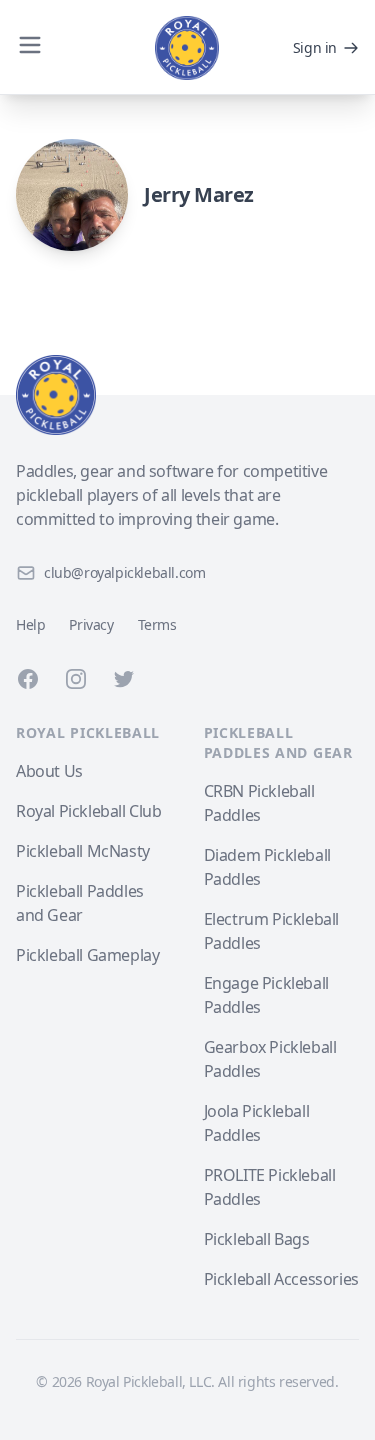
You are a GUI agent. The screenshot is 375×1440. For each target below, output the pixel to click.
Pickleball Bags (257, 1239)
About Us (49, 771)
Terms (157, 624)
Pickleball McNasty (83, 851)
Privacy (91, 624)
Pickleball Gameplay (87, 955)
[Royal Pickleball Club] (187, 395)
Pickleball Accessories (281, 1279)
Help (30, 624)
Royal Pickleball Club (89, 811)
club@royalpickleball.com (124, 572)
